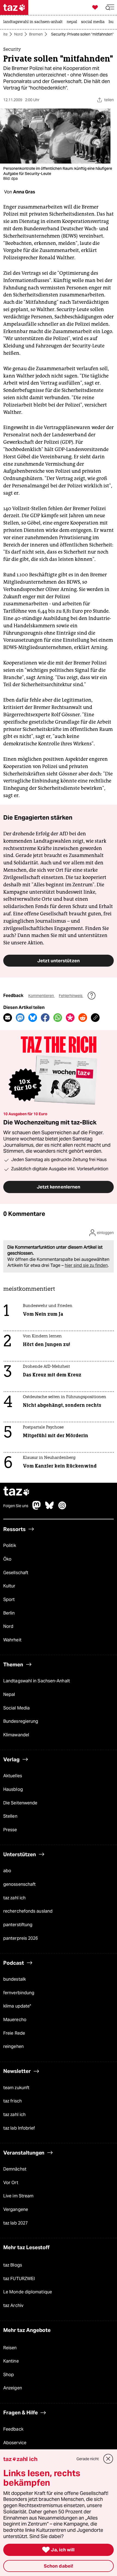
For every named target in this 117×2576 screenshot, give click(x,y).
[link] (34, 22)
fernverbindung (19, 1993)
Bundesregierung (21, 1721)
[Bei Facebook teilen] (45, 1018)
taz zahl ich (14, 1898)
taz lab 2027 (16, 2223)
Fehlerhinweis (71, 996)
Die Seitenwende (20, 1803)
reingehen (13, 2046)
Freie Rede (14, 2033)
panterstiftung (18, 1925)
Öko (7, 1559)
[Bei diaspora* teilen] (70, 1018)
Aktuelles (13, 1776)
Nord (18, 34)
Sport (9, 1599)
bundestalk (15, 1979)
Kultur (9, 1586)
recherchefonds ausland (28, 1911)
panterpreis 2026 (21, 1938)
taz (17, 1492)
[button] (110, 7)
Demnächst (15, 2169)
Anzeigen (13, 2388)
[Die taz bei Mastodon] (37, 1508)
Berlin (9, 1613)
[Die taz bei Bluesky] (50, 1508)
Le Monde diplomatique (28, 2292)
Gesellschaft (16, 1573)
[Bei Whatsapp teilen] (58, 1018)
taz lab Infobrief (19, 2128)
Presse (10, 1830)
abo (7, 1871)
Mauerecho (15, 2020)
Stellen (10, 1816)
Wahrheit (12, 1640)
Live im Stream (18, 2196)
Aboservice (15, 2443)
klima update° (17, 2006)
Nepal (9, 1694)
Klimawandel (16, 1735)
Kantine (11, 2361)
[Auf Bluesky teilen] (33, 1018)
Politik (10, 1546)
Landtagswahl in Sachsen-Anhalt (37, 1681)
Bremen (36, 34)
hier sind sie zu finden (86, 1265)
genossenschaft (19, 1884)
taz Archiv (13, 2305)
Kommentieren (41, 996)
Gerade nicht (88, 2459)
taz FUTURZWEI (19, 2279)
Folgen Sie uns (16, 1506)
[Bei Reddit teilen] (83, 1018)
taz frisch (13, 2101)
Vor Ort (11, 2183)
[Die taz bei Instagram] (62, 1508)
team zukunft (16, 2088)
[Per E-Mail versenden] (8, 1018)
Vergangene (16, 2209)
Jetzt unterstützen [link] (59, 961)
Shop (9, 2375)
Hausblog (13, 1789)
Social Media (16, 1708)
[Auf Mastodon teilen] (20, 1018)
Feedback (13, 2429)
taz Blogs (13, 2265)
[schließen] (108, 2459)
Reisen (10, 2348)
